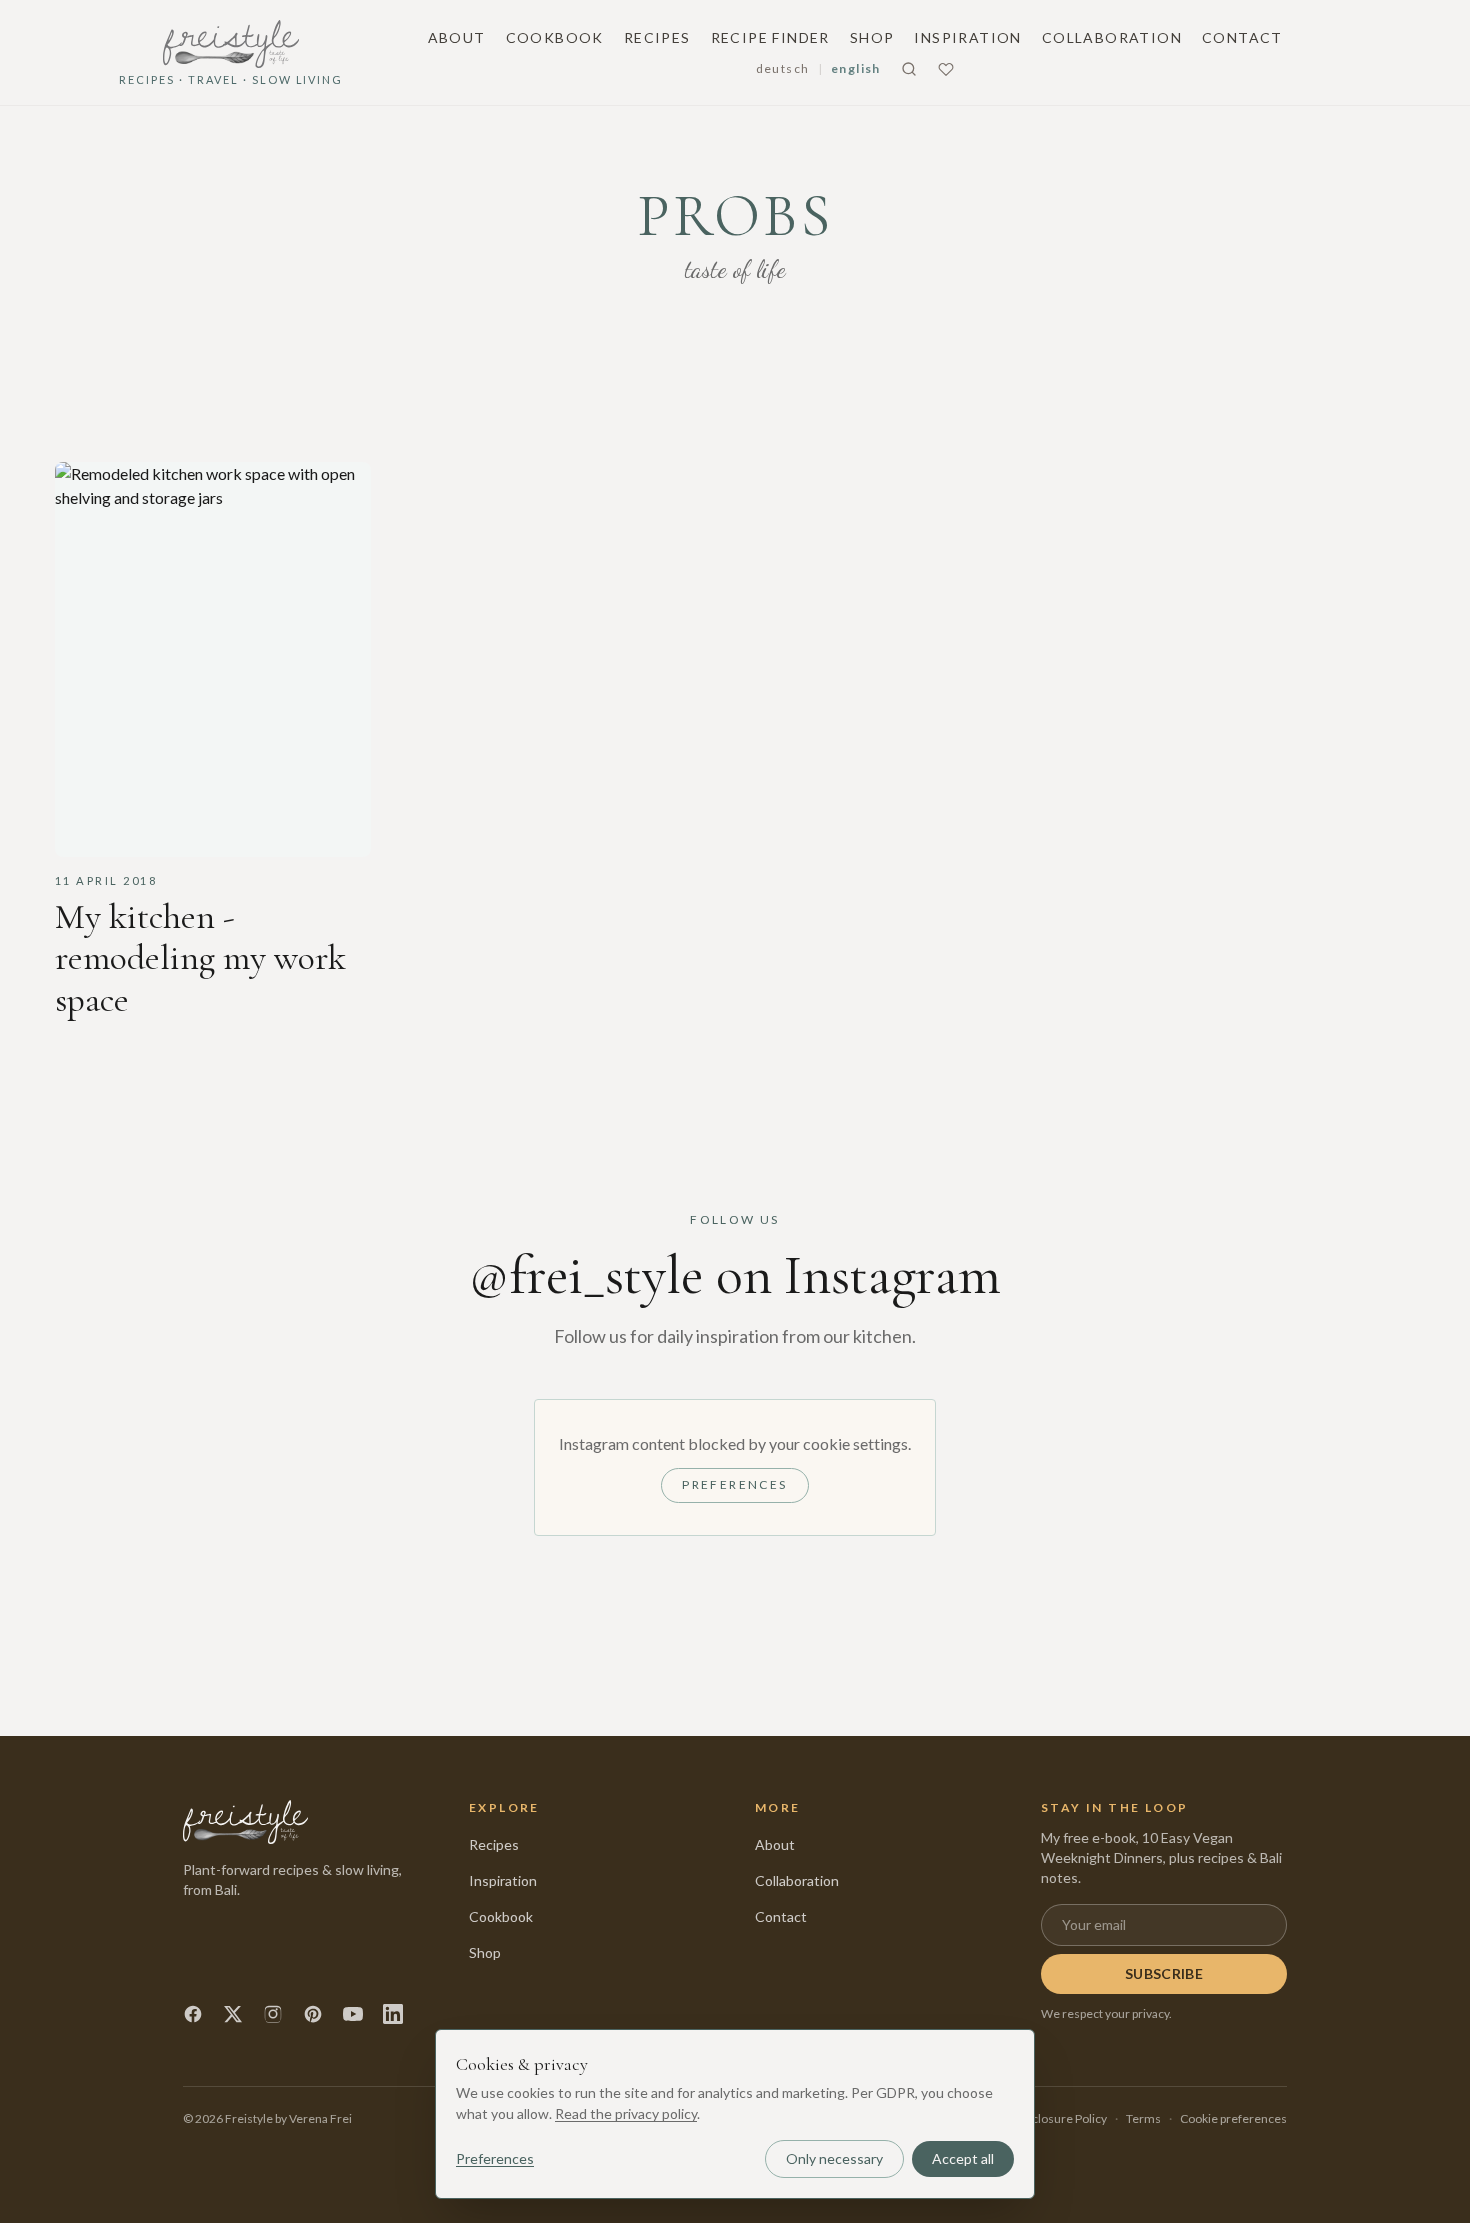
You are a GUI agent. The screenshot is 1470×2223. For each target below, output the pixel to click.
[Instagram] (273, 2014)
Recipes (657, 37)
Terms (1143, 2118)
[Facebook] (193, 2014)
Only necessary (834, 2158)
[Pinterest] (313, 2014)
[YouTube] (353, 2014)
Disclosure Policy (1061, 2118)
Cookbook (555, 37)
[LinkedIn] (393, 2014)
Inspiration (967, 37)
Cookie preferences (1233, 2118)
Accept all (963, 2158)
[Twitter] (233, 2014)
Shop (872, 37)
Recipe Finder (770, 37)
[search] (909, 69)
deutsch (783, 68)
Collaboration (1112, 37)
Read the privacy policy (626, 2113)
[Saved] (946, 69)
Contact (1242, 37)
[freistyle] (245, 1822)
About (457, 37)
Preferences (734, 1484)
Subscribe (1164, 1973)
